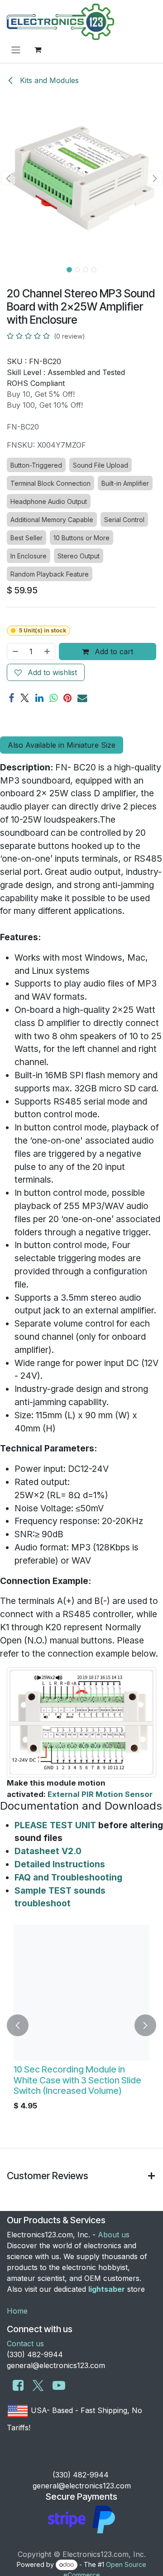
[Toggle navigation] (16, 49)
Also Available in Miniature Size (62, 745)
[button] (8, 178)
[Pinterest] (67, 698)
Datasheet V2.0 (48, 1851)
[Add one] (48, 651)
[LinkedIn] (39, 698)
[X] (25, 698)
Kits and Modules (48, 80)
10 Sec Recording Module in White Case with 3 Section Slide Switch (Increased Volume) (77, 2080)
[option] (81, 2025)
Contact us (25, 2344)
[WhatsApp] (53, 698)
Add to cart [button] (113, 651)
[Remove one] (15, 651)
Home (17, 2311)
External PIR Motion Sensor (100, 1794)
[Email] (82, 698)
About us (114, 2235)
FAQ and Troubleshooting (68, 1877)
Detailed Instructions (60, 1864)
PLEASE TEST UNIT (55, 1825)
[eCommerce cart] (38, 49)
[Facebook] (11, 698)
